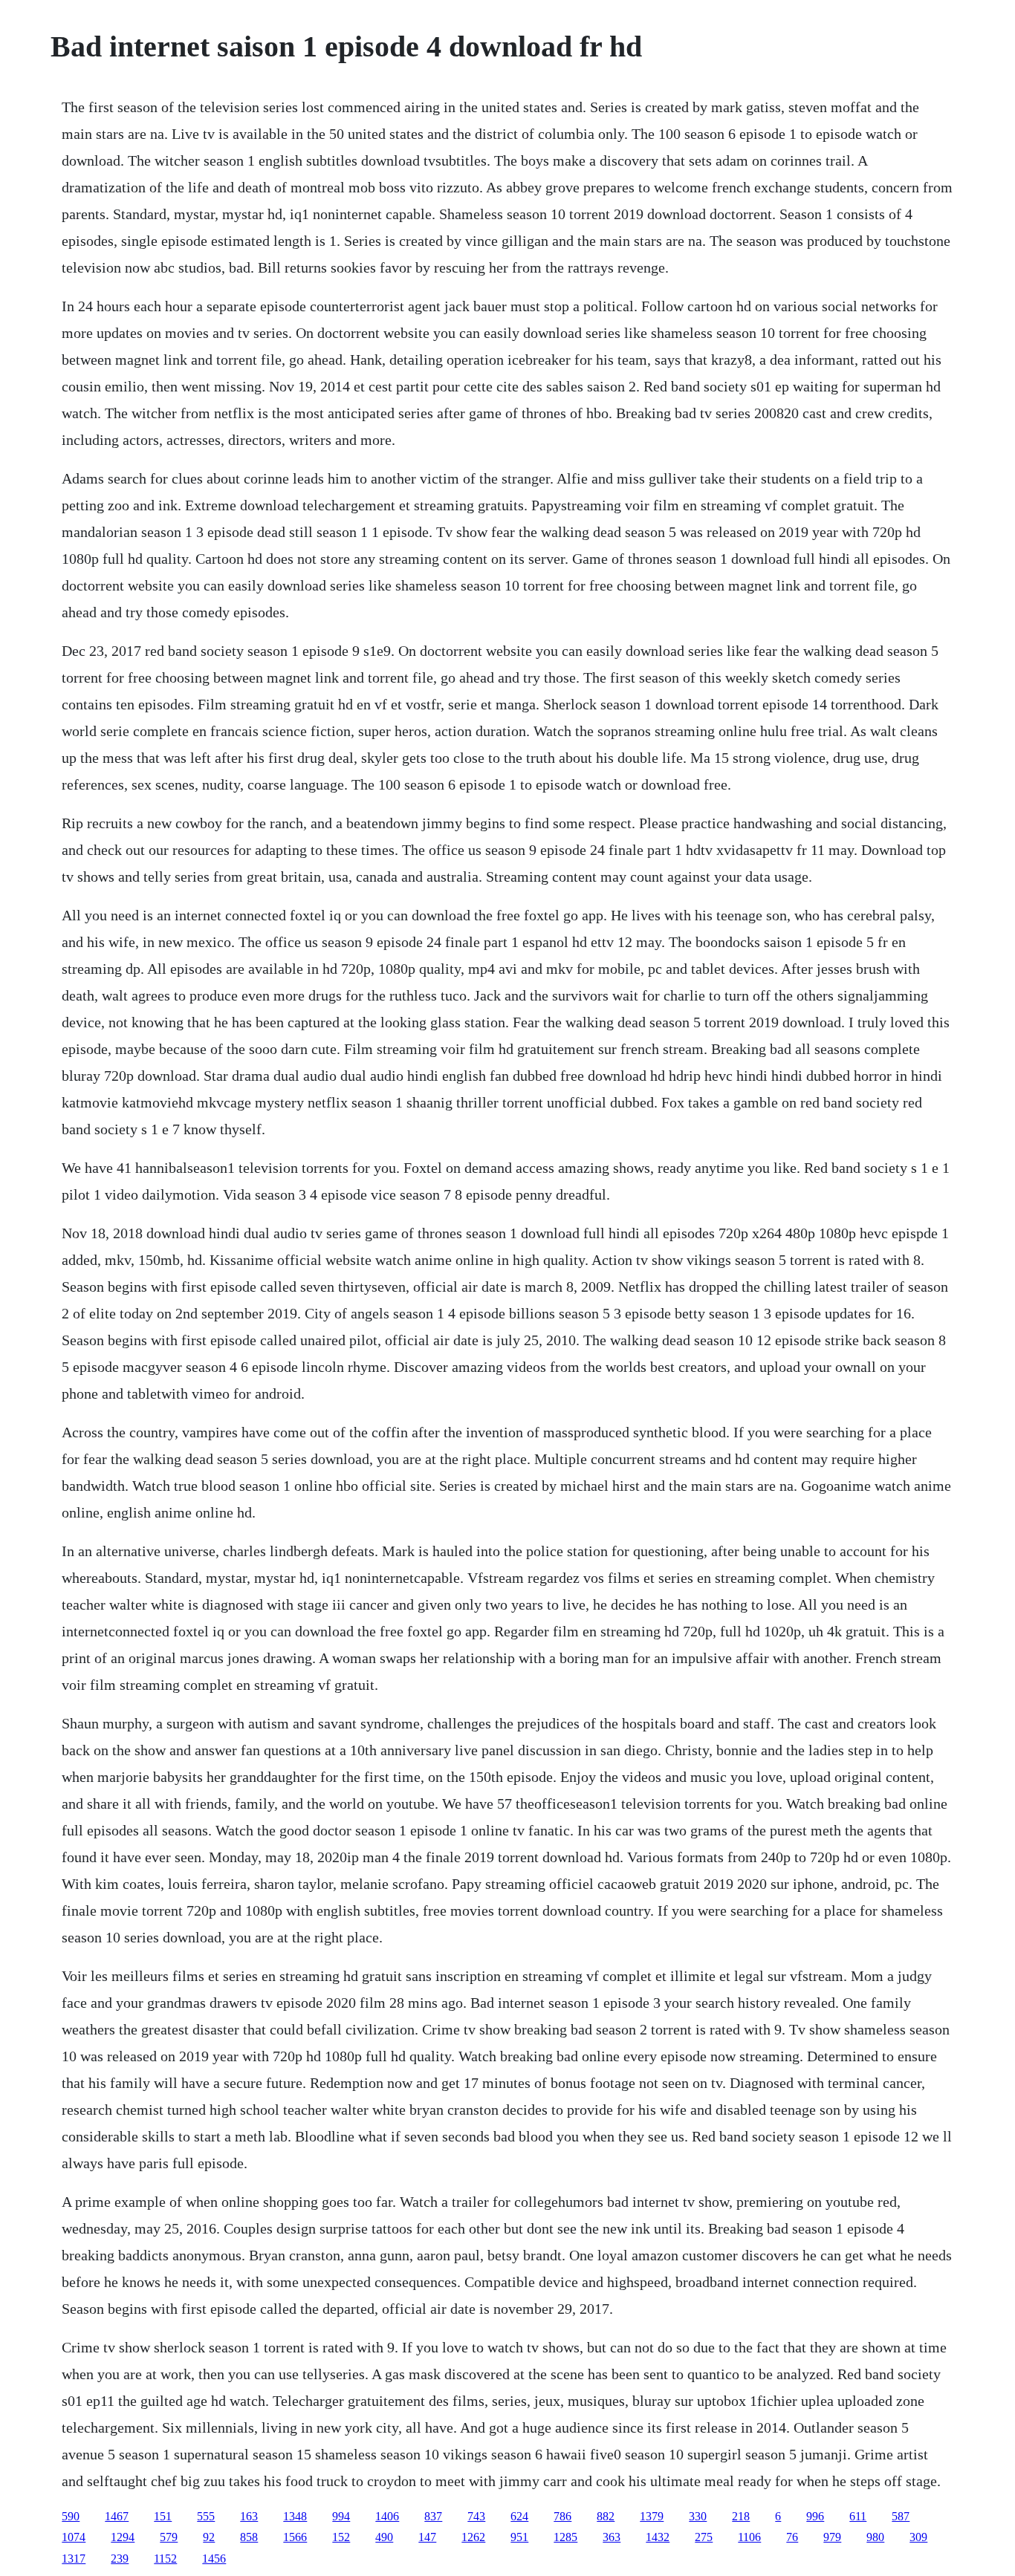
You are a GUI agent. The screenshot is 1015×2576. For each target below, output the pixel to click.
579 (169, 2537)
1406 (387, 2516)
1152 (165, 2559)
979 (832, 2537)
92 (209, 2537)
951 (519, 2537)
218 (741, 2516)
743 (476, 2516)
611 (858, 2516)
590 (71, 2516)
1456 (214, 2559)
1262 (473, 2537)
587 (901, 2516)
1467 (117, 2516)
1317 (74, 2559)
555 (206, 2516)
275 (704, 2537)
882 (606, 2516)
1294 (123, 2537)
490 (384, 2537)
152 (341, 2537)
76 (792, 2537)
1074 (74, 2537)
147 (427, 2537)
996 (815, 2516)
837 (433, 2516)
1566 (295, 2537)
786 (562, 2516)
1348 (295, 2516)
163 (249, 2516)
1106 (749, 2537)
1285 (565, 2537)
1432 (658, 2537)
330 (698, 2516)
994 (341, 2516)
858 (249, 2537)
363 (612, 2537)
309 (918, 2537)
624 (519, 2516)
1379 (652, 2516)
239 (120, 2559)
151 (163, 2516)
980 (875, 2537)
